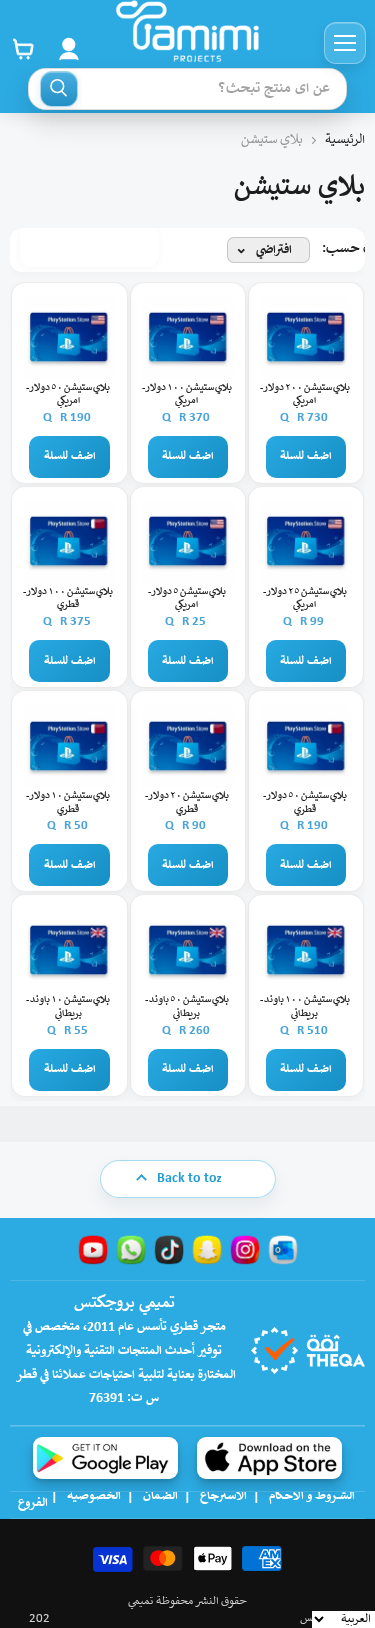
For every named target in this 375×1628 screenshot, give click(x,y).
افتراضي (274, 250)
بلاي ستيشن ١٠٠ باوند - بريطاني (305, 1007)
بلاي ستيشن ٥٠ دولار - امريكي (68, 395)
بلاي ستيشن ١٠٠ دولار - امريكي (187, 395)
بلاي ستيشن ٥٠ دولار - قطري (305, 803)
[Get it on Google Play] (105, 1458)
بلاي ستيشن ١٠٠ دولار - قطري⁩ (68, 599)
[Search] (59, 89)
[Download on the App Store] (269, 1458)
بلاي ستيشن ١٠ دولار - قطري (68, 803)
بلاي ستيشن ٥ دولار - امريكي (187, 599)
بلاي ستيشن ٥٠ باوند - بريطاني (187, 1007)
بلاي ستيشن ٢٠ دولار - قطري (187, 803)
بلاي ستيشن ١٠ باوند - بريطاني (68, 1007)
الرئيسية (345, 140)
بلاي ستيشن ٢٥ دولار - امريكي (305, 599)
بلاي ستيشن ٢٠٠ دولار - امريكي (305, 395)
